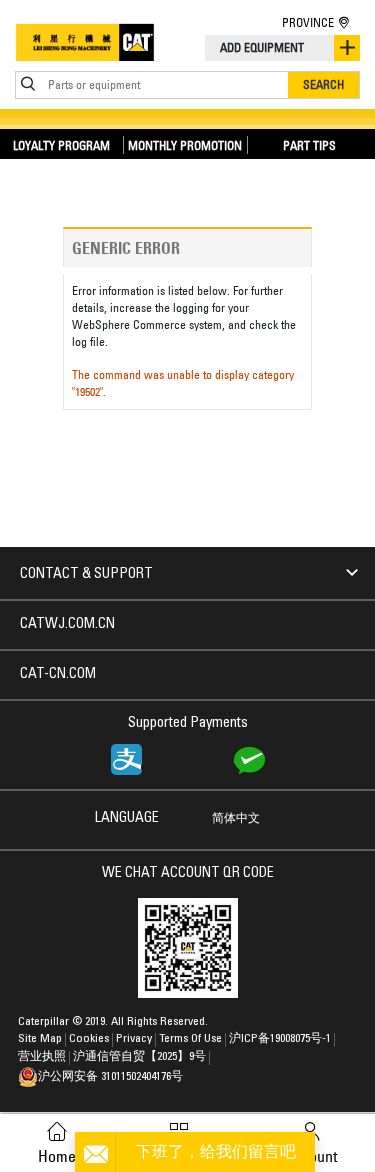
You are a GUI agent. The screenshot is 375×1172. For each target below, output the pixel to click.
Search (323, 84)
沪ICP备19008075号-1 (280, 1039)
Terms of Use (190, 1039)
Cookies (89, 1039)
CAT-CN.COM (58, 675)
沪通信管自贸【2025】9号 (139, 1057)
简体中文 (236, 819)
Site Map (40, 1039)
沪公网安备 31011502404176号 (110, 1077)
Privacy (134, 1039)
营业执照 (42, 1057)
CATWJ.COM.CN (67, 625)
